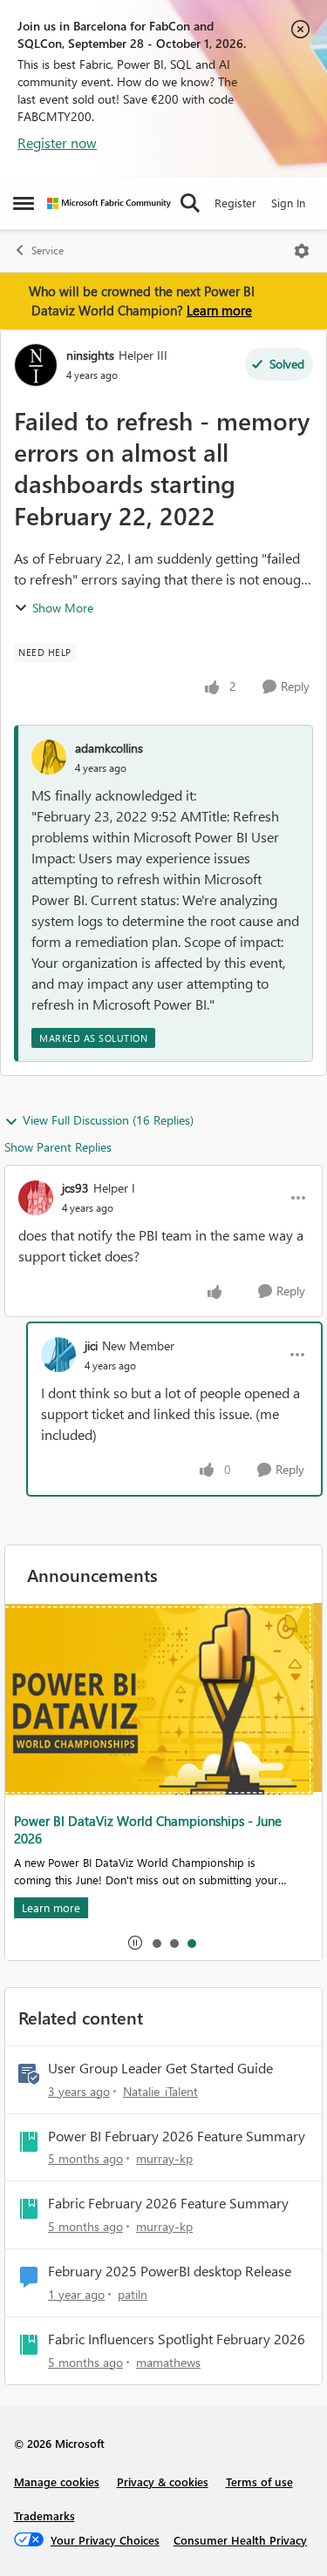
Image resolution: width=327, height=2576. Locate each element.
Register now (57, 142)
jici (91, 1345)
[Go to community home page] (109, 203)
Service (48, 250)
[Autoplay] (135, 1943)
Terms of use (259, 2481)
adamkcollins (109, 748)
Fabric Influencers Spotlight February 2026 (177, 2339)
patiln (133, 2294)
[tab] (156, 1943)
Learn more (219, 310)
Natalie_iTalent (160, 2091)
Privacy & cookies (163, 2481)
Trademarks (44, 2515)
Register (235, 203)
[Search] (190, 203)
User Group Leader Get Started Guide (160, 2068)
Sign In (288, 203)
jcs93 (75, 1188)
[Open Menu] (302, 251)
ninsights (90, 355)
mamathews (168, 2362)
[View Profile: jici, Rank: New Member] (58, 1355)
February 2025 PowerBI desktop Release (170, 2271)
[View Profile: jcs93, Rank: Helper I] (36, 1198)
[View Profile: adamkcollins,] (49, 757)
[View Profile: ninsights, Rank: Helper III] (36, 365)
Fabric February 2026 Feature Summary (168, 2203)
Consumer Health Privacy (240, 2540)
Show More (63, 608)
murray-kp (164, 2158)
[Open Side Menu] (24, 203)
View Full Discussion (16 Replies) (108, 1120)
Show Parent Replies (58, 1147)
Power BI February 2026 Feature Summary (177, 2136)
